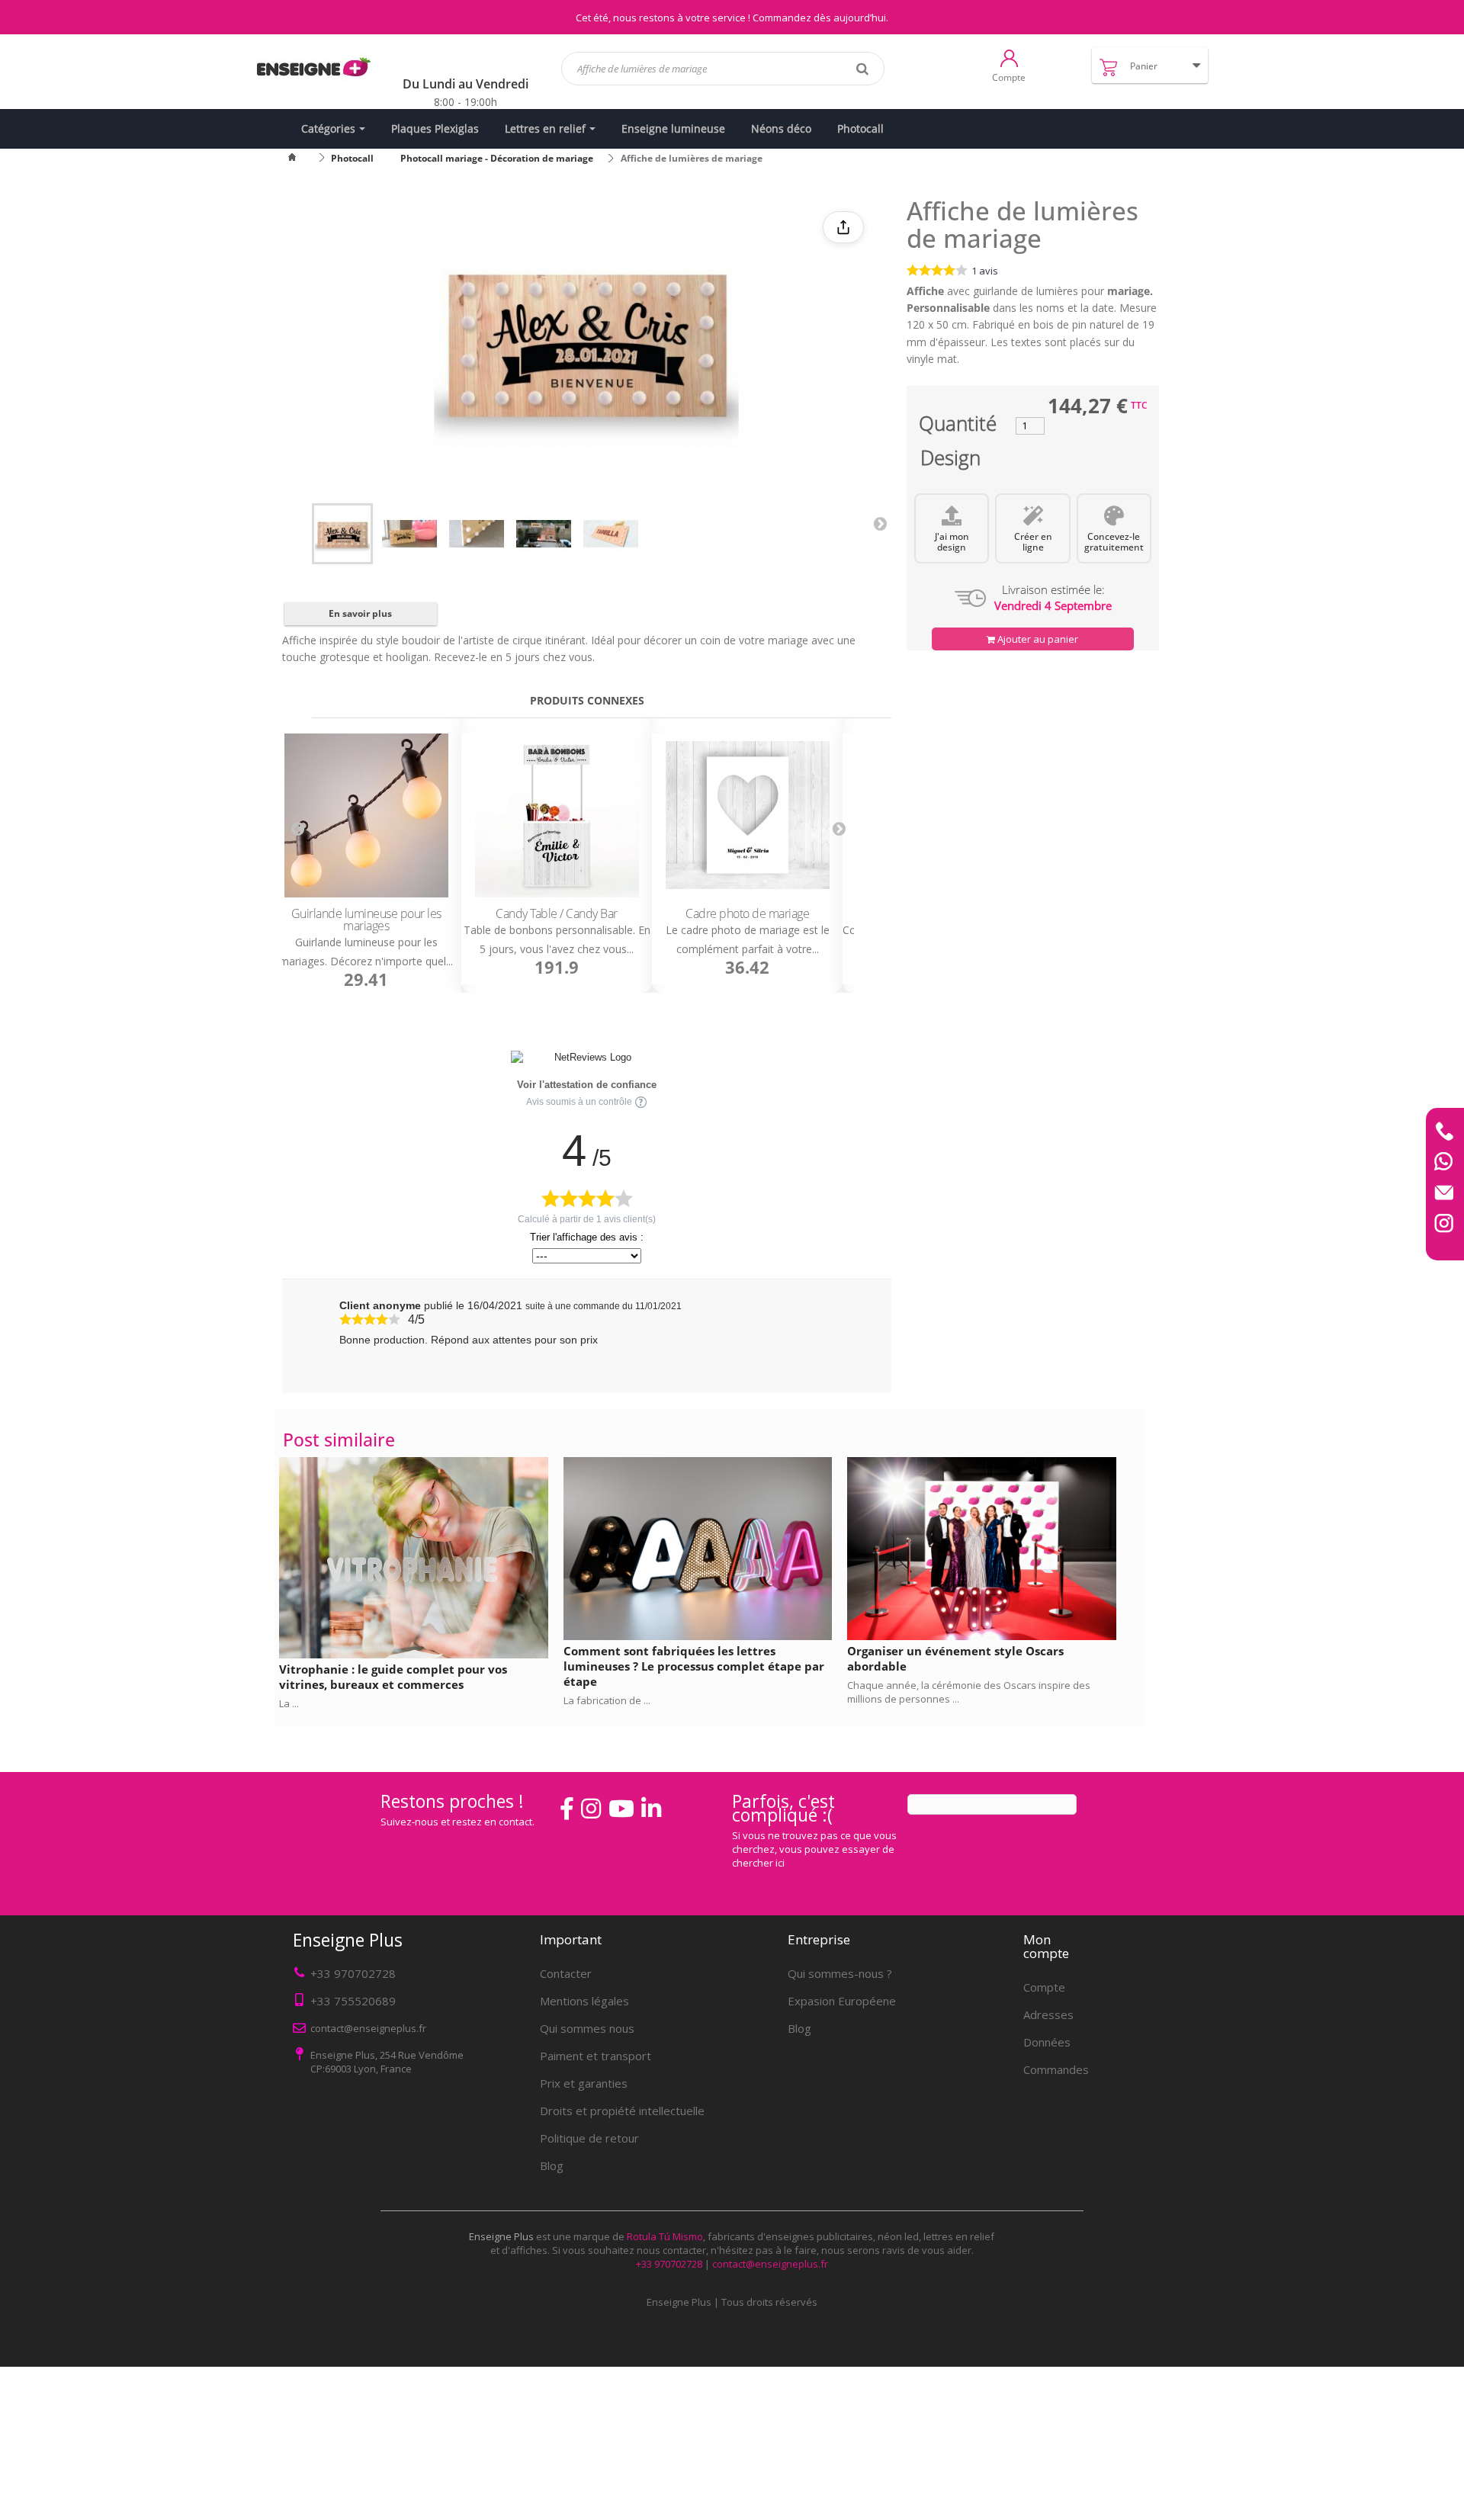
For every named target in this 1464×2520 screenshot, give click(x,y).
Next (880, 523)
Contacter (566, 1973)
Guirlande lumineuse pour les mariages (366, 920)
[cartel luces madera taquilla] (611, 534)
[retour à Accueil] (301, 158)
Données (1047, 2042)
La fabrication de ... (607, 1700)
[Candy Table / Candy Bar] (557, 816)
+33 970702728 (353, 1973)
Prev (297, 829)
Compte (1044, 1987)
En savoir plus (360, 613)
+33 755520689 (353, 2001)
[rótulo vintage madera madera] (409, 534)
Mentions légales (584, 2001)
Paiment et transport (596, 2056)
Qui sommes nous (587, 2028)
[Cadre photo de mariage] (747, 816)
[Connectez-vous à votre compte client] (1009, 57)
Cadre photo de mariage (747, 914)
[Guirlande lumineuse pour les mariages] (366, 816)
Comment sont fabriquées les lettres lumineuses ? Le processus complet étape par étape (694, 1666)
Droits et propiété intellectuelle (622, 2111)
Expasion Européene (842, 2001)
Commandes (1056, 2069)
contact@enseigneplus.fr (770, 2264)
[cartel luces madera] (342, 534)
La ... (289, 1703)
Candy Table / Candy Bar (557, 914)
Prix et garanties (584, 2083)
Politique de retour (589, 2138)
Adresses (1048, 2014)
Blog (552, 2165)
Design (950, 461)
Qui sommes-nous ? (840, 1973)
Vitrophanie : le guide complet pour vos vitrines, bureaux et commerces (393, 1677)
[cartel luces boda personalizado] (477, 534)
